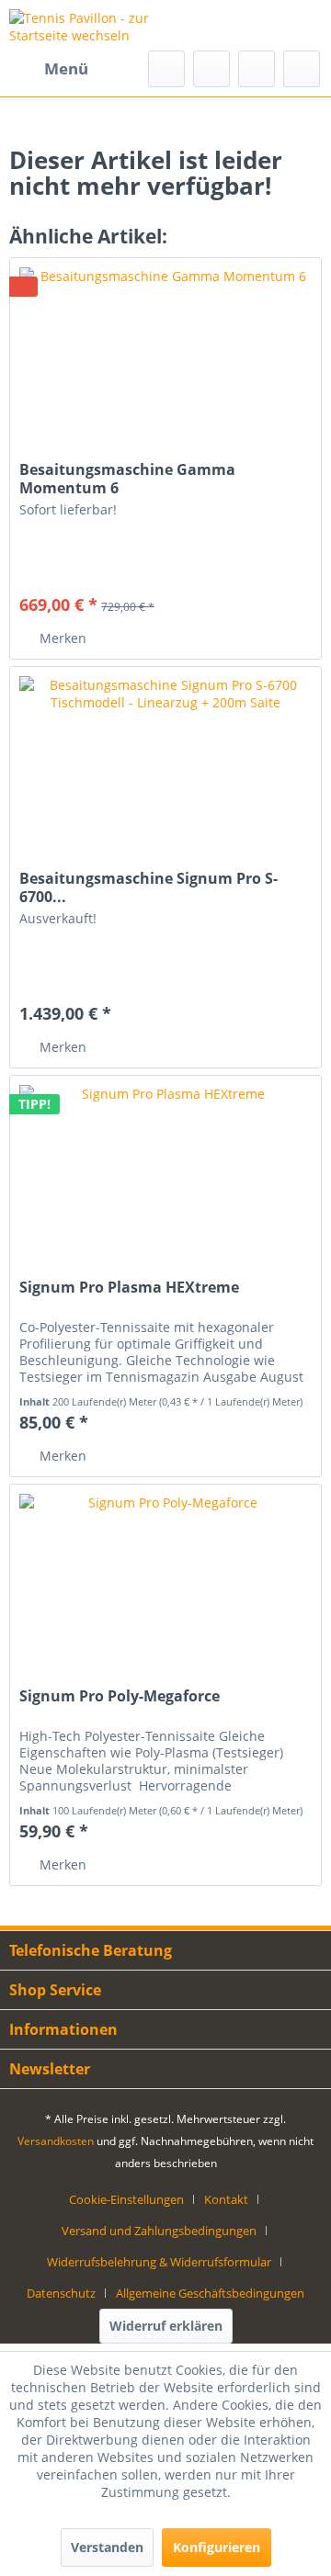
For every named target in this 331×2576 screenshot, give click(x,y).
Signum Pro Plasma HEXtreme (129, 1288)
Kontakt (226, 2199)
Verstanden (107, 2547)
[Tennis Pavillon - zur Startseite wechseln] (87, 25)
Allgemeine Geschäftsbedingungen (210, 2293)
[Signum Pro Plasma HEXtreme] (165, 1168)
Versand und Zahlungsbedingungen (159, 2231)
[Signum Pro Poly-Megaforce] (165, 1576)
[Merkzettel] (211, 69)
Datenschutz (61, 2293)
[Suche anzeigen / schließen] (166, 69)
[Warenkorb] (302, 69)
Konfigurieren (217, 2547)
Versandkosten (56, 2141)
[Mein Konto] (257, 69)
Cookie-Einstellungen (126, 2199)
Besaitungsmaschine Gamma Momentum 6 (127, 479)
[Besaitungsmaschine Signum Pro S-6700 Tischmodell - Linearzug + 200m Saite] (165, 759)
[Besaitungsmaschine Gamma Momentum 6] (165, 350)
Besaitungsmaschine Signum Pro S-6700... (148, 887)
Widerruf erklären (166, 2326)
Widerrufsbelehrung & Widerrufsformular (159, 2262)
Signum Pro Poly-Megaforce (120, 1696)
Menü (66, 68)
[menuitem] (49, 69)
